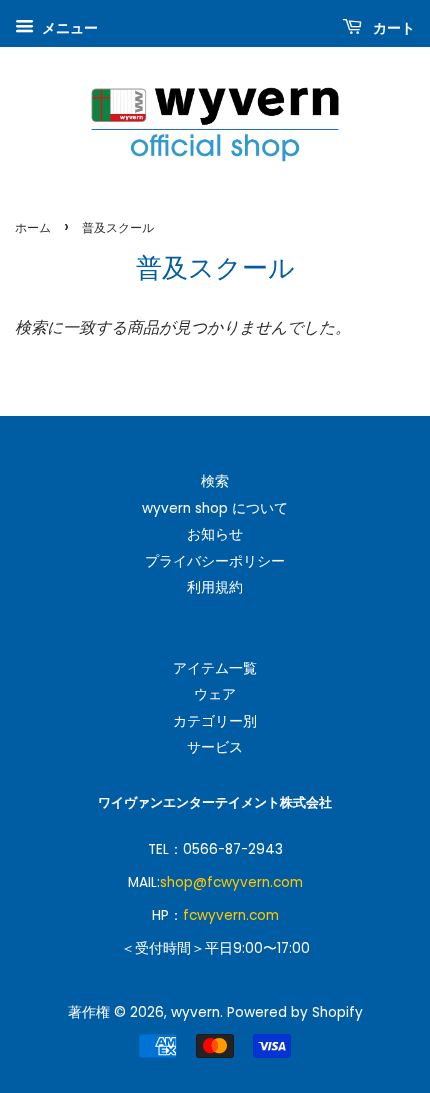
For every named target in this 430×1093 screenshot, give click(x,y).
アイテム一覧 (215, 668)
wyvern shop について (215, 508)
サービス (215, 747)
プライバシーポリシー (215, 561)
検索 (215, 481)
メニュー (68, 28)
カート (392, 28)
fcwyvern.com (231, 915)
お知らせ (215, 534)
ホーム (33, 227)
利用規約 (215, 587)
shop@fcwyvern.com (231, 882)
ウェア (215, 694)
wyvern (195, 1012)
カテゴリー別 (215, 721)
